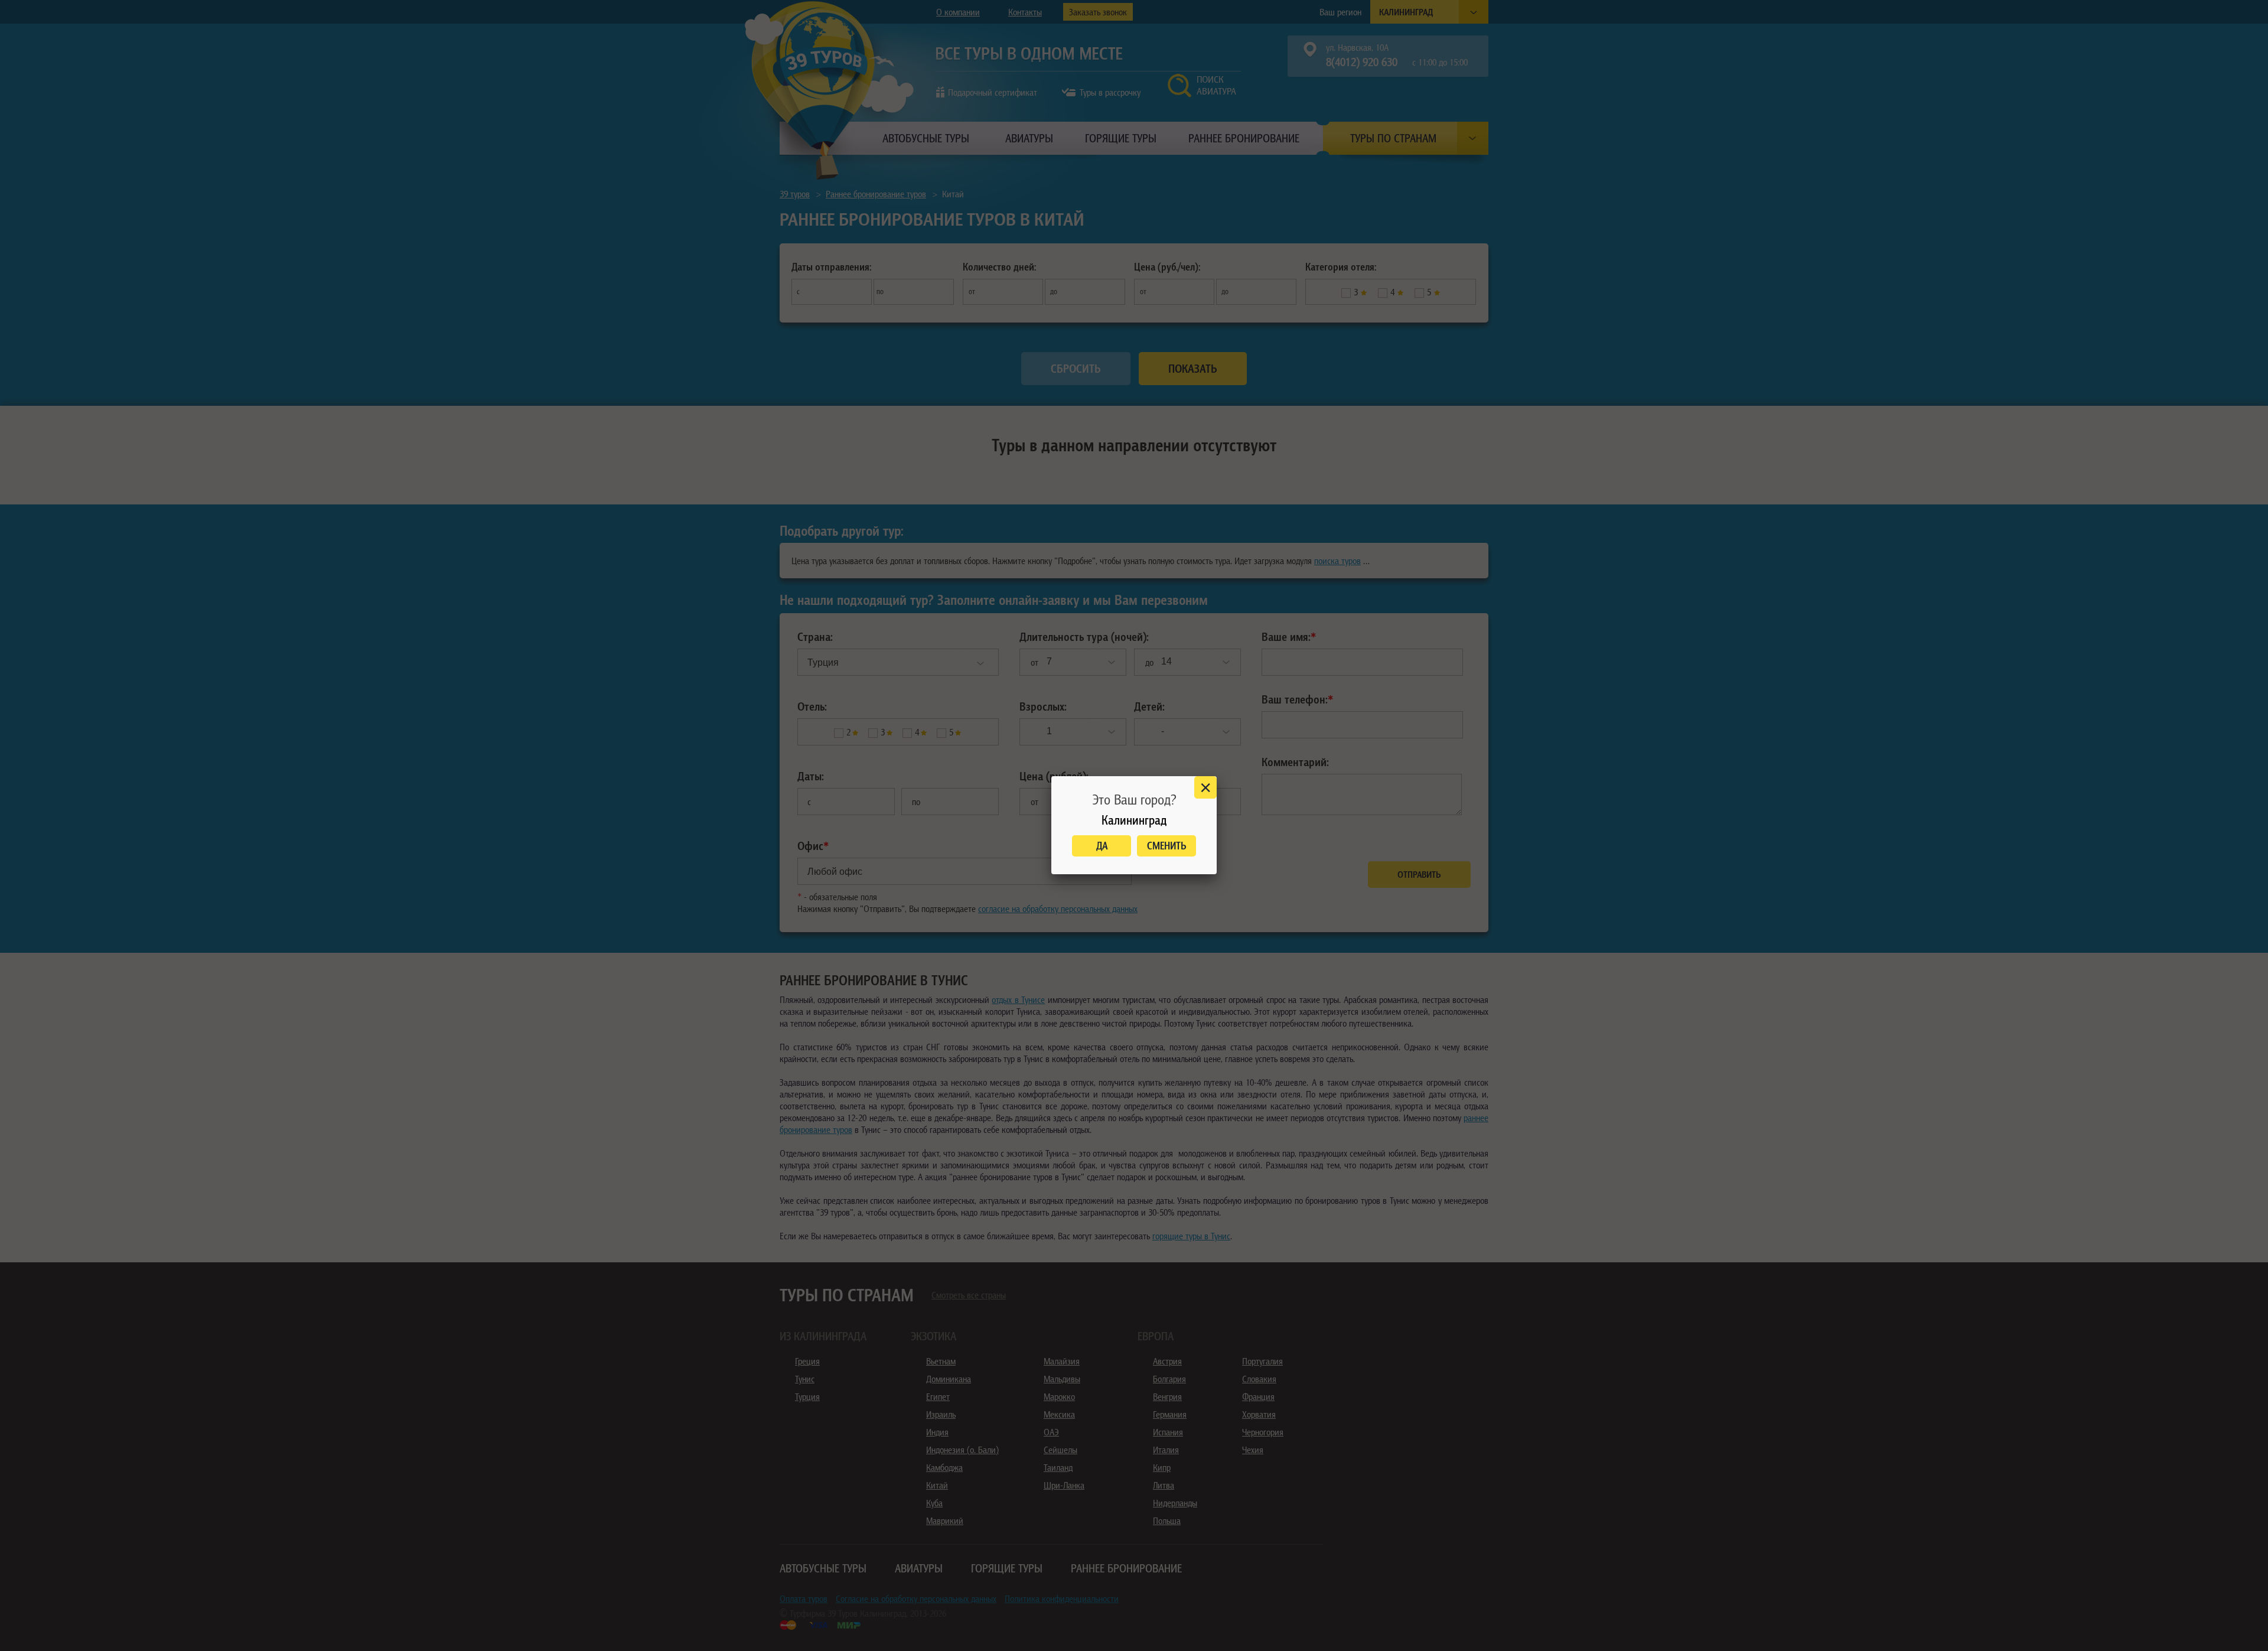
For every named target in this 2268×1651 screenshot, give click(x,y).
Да (1102, 846)
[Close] (1205, 787)
